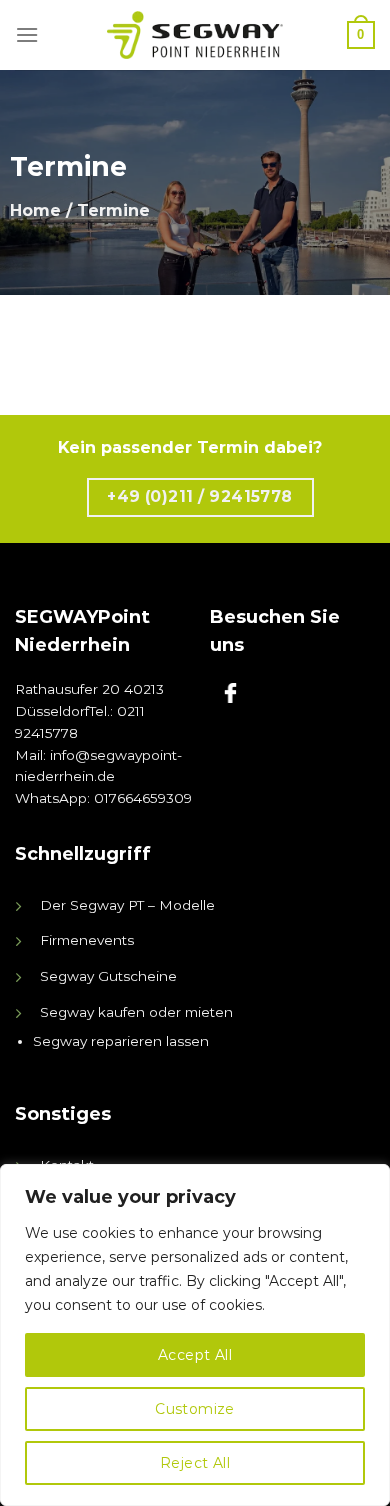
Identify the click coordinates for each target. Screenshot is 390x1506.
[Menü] (27, 34)
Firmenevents (87, 940)
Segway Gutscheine (108, 976)
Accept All (195, 1355)
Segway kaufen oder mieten (136, 1012)
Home (35, 210)
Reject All (195, 1463)
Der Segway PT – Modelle (127, 905)
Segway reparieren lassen (121, 1041)
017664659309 (143, 798)
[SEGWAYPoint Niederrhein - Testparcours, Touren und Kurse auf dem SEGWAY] (195, 35)
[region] (195, 1335)
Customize (195, 1409)
